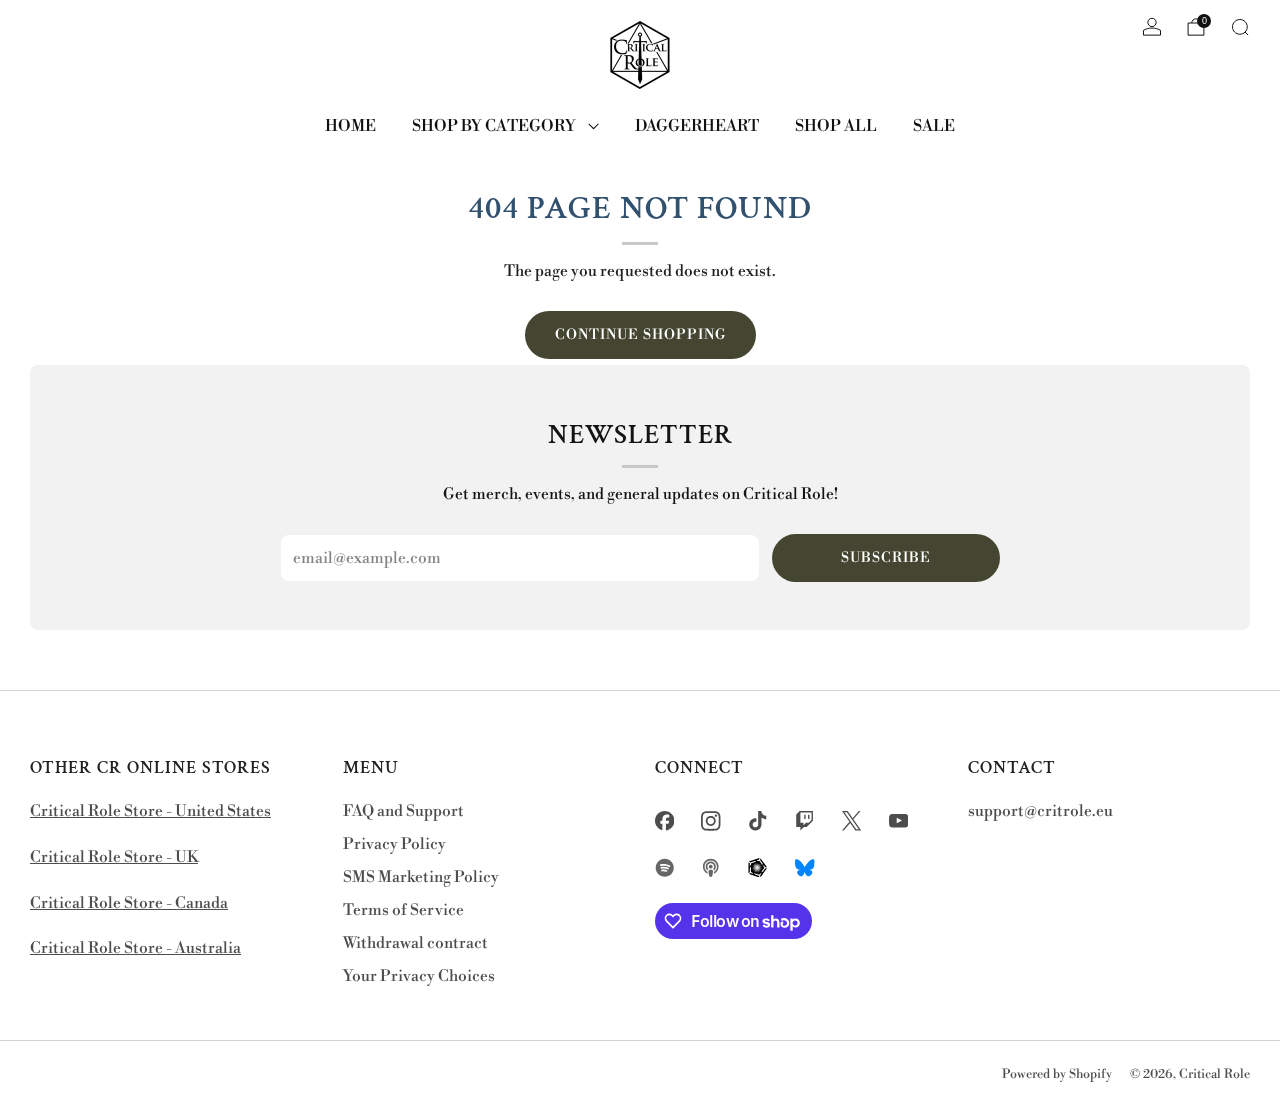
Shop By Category (494, 126)
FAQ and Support (403, 811)
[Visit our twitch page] (804, 820)
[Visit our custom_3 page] (758, 867)
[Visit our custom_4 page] (804, 867)
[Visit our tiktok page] (758, 820)
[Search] (1240, 27)
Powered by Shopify (1057, 1074)
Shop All (836, 126)
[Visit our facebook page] (664, 820)
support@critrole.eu (1040, 811)
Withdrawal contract (415, 943)
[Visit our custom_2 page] (711, 867)
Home (350, 126)
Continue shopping (640, 335)
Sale (934, 126)
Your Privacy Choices (419, 976)
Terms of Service (403, 910)
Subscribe (886, 558)
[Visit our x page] (851, 820)
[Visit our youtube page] (898, 820)
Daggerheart (697, 126)
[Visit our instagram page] (711, 820)
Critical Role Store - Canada (129, 903)
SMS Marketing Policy (421, 877)
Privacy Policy (394, 844)
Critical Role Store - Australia (135, 948)
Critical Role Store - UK (114, 857)
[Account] (1152, 27)
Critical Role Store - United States (150, 811)
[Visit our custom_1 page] (664, 867)
